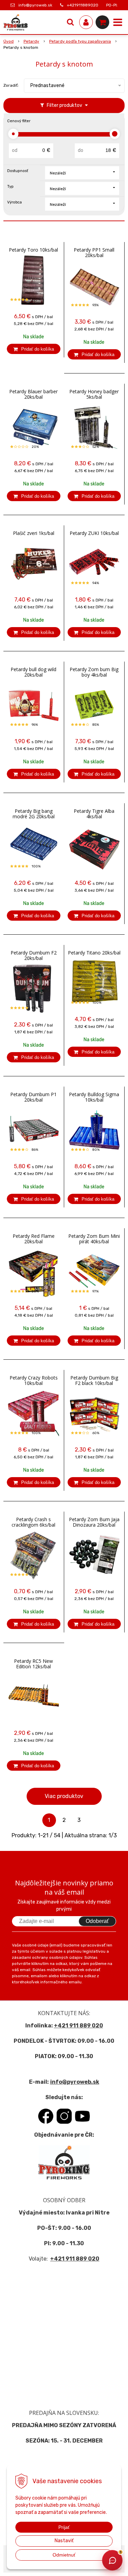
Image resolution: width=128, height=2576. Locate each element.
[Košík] (102, 22)
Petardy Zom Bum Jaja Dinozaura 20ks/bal (94, 1522)
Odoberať (97, 1921)
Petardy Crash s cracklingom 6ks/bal (33, 1522)
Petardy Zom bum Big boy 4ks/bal (94, 672)
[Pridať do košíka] (34, 349)
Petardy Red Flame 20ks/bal (34, 1239)
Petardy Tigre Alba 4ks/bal (94, 814)
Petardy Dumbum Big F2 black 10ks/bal (94, 1381)
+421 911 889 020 (79, 2026)
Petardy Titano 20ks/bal (94, 953)
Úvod (9, 41)
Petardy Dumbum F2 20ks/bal (34, 956)
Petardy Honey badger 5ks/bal (94, 394)
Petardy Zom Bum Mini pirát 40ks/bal (94, 1239)
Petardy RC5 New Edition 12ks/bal (33, 1664)
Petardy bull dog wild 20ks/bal (33, 672)
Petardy (31, 41)
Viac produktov (64, 1796)
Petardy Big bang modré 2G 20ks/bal (34, 814)
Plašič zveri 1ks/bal (34, 533)
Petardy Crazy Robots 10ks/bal (34, 1381)
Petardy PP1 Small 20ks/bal (94, 253)
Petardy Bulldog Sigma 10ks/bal (94, 1097)
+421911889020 (83, 5)
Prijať (64, 2527)
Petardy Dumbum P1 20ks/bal (33, 1097)
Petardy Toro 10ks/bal (33, 250)
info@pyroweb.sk (35, 5)
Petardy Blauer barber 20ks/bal (33, 394)
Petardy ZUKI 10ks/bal (94, 533)
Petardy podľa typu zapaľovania (80, 41)
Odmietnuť (64, 2555)
